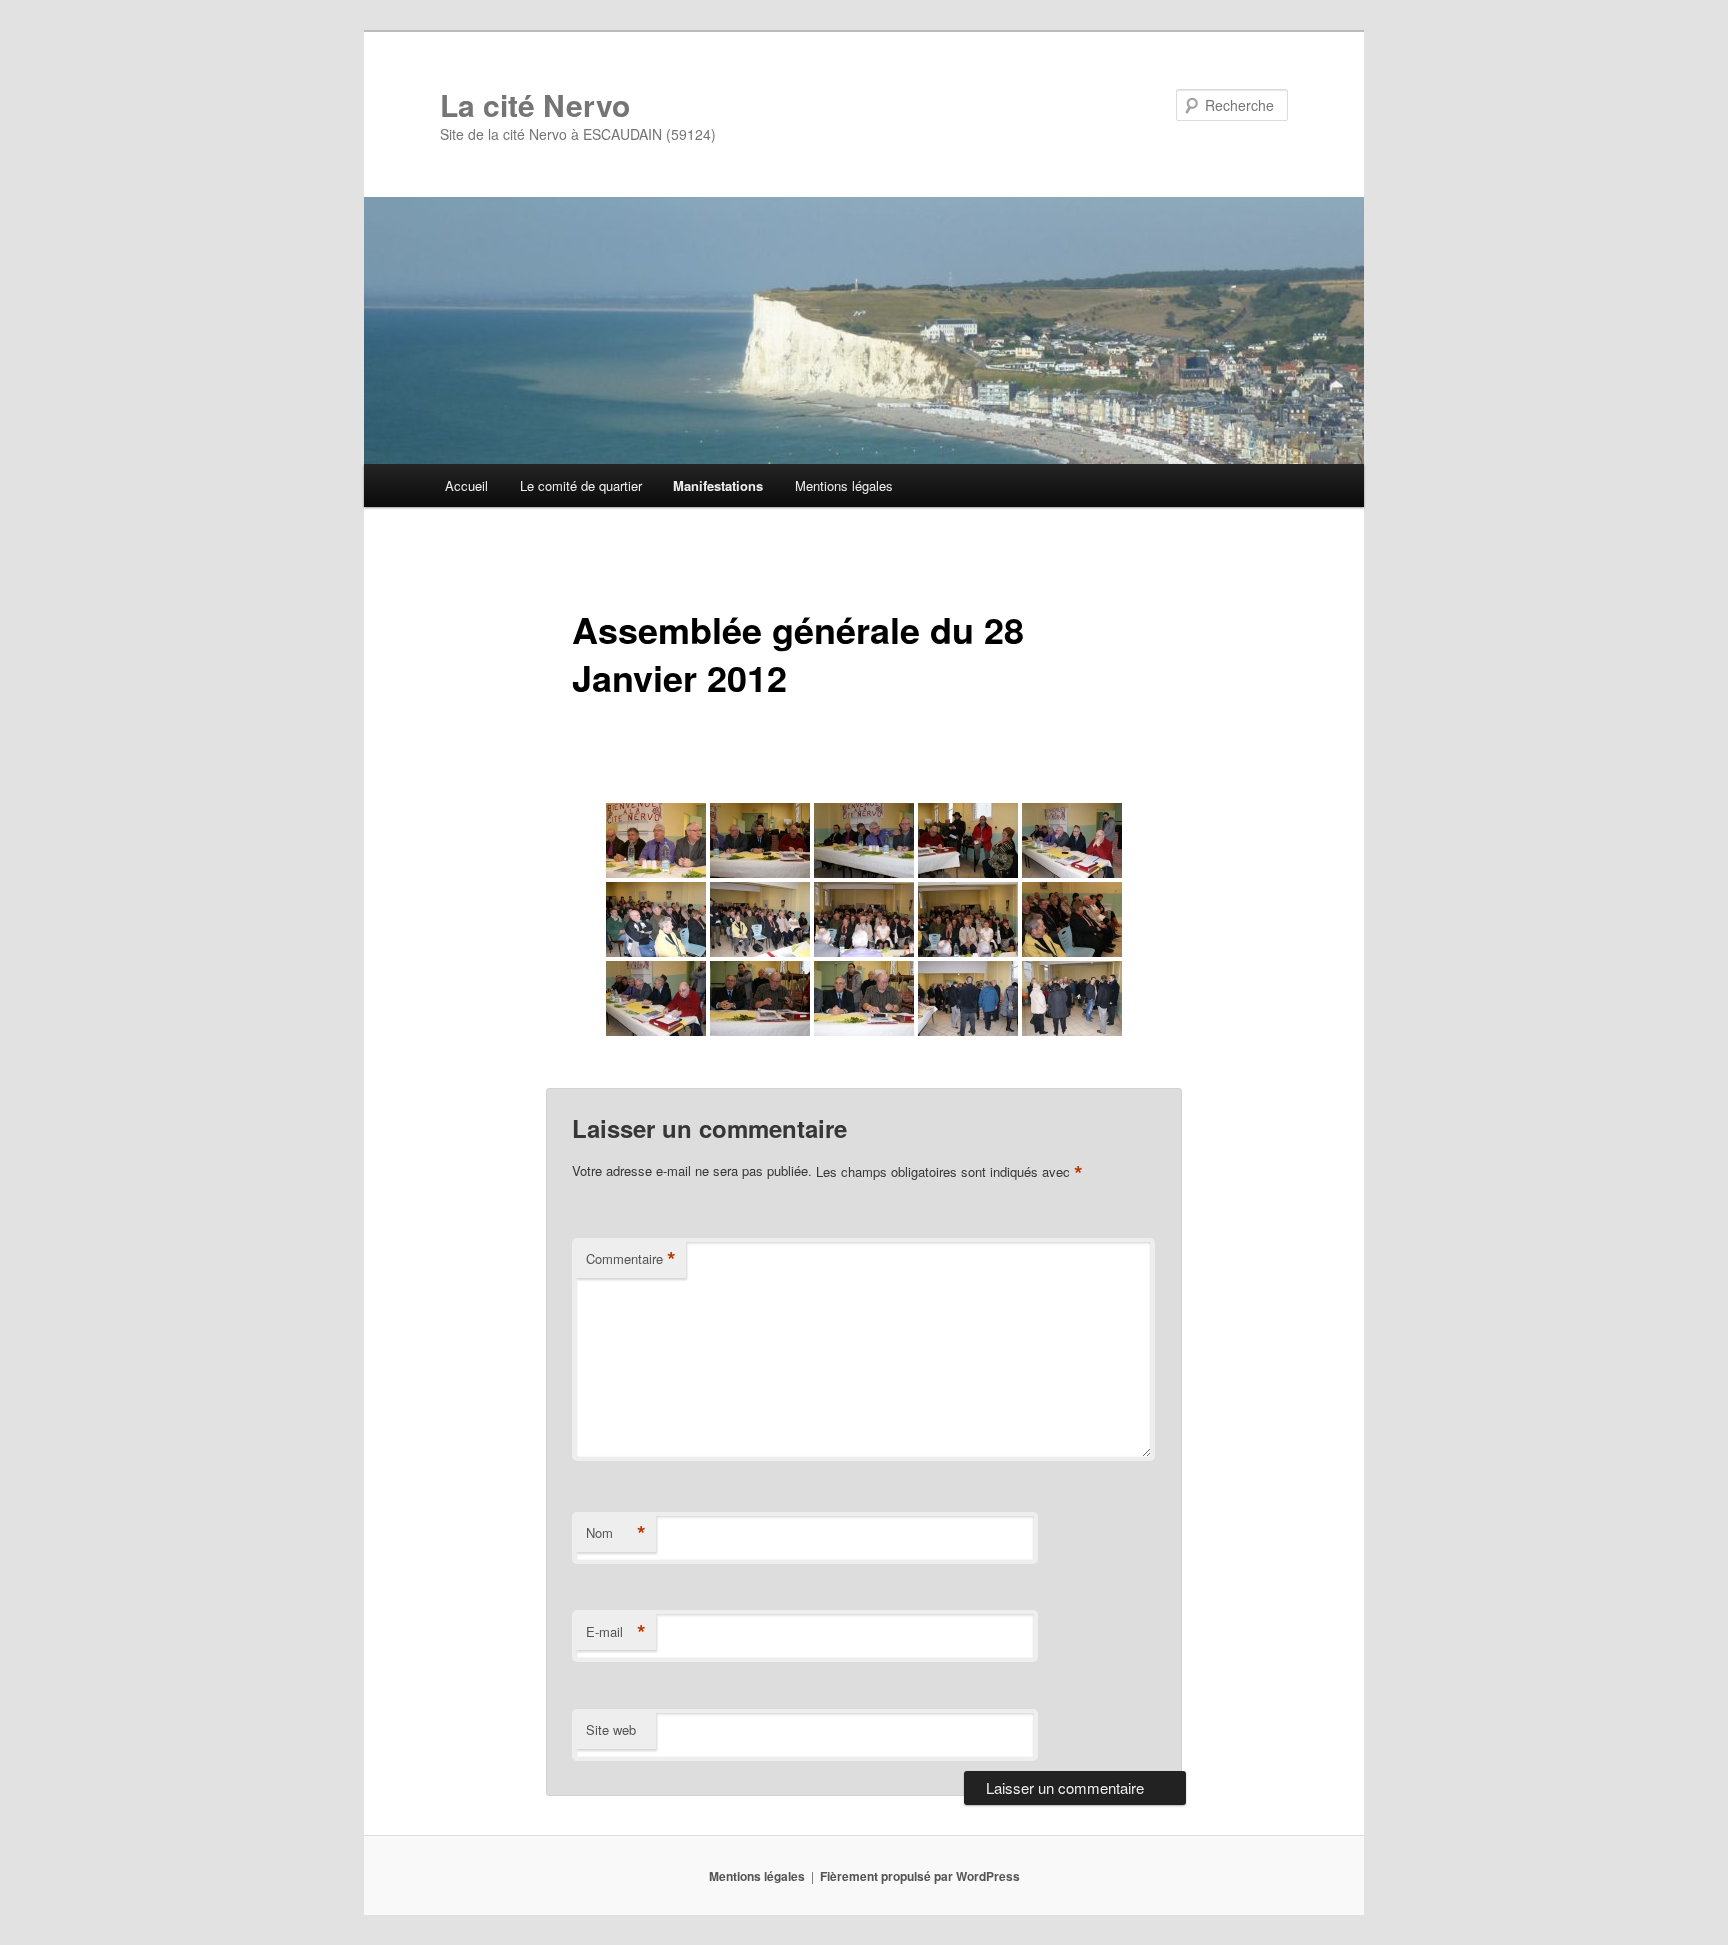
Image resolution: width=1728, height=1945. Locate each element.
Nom (616, 1533)
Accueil (466, 485)
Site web (611, 1729)
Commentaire (631, 1259)
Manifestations (718, 485)
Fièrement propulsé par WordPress (920, 1876)
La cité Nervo (535, 104)
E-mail (616, 1632)
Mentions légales (844, 485)
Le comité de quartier (581, 485)
